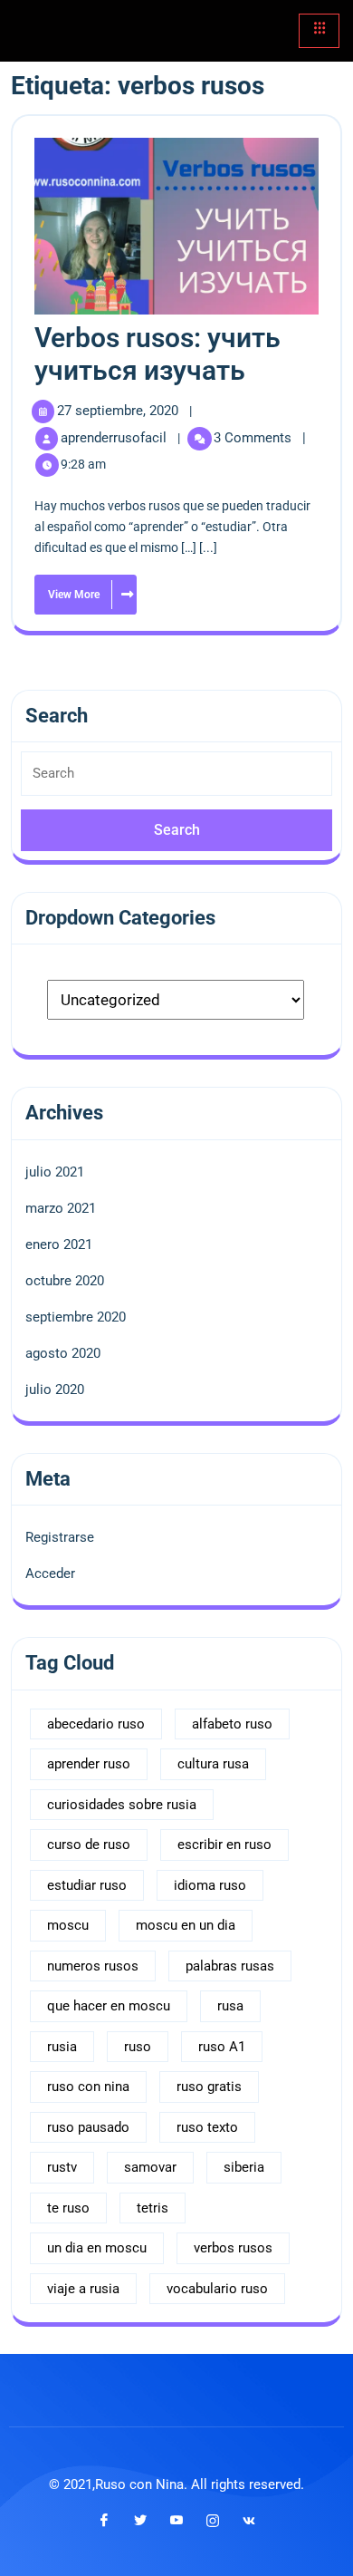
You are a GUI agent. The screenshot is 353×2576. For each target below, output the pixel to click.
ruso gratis (209, 2087)
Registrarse (60, 1537)
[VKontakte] (249, 2521)
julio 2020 (55, 1390)
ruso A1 (222, 2047)
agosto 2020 (63, 1353)
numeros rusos (93, 1966)
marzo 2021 (61, 1208)
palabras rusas (230, 1966)
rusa (230, 2006)
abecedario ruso (96, 1724)
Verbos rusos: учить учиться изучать (157, 354)
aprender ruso (89, 1764)
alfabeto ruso (232, 1724)
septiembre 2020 (76, 1317)
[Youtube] (176, 2521)
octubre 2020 (65, 1281)
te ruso (68, 2208)
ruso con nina (88, 2087)
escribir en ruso (224, 1845)
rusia (62, 2047)
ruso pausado (88, 2127)
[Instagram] (213, 2521)
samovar (150, 2167)
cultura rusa (213, 1764)
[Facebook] (104, 2521)
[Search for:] (176, 780)
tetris (153, 2208)
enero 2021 (59, 1244)
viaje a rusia (83, 2289)
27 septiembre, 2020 (119, 411)
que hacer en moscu (109, 2006)
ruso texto (207, 2127)
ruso (138, 2047)
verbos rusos (233, 2248)
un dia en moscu (97, 2248)
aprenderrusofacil (115, 438)
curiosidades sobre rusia (122, 1805)
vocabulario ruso (217, 2289)
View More (68, 588)
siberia (244, 2167)
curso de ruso (89, 1845)
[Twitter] (140, 2521)
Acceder (50, 1574)
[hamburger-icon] (319, 31)
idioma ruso (210, 1885)
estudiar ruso (87, 1885)
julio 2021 (55, 1172)
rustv (62, 2167)
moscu (68, 1925)
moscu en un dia (186, 1925)
